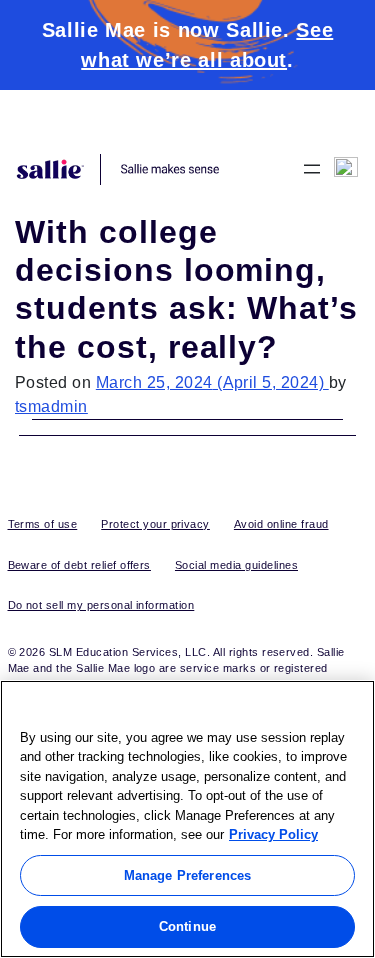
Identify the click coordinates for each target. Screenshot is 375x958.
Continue (187, 926)
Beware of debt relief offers (79, 565)
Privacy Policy (273, 834)
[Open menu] (312, 169)
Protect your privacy (155, 524)
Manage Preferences (187, 875)
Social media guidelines (236, 565)
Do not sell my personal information (101, 605)
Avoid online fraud (281, 524)
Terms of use (43, 524)
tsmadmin (51, 406)
